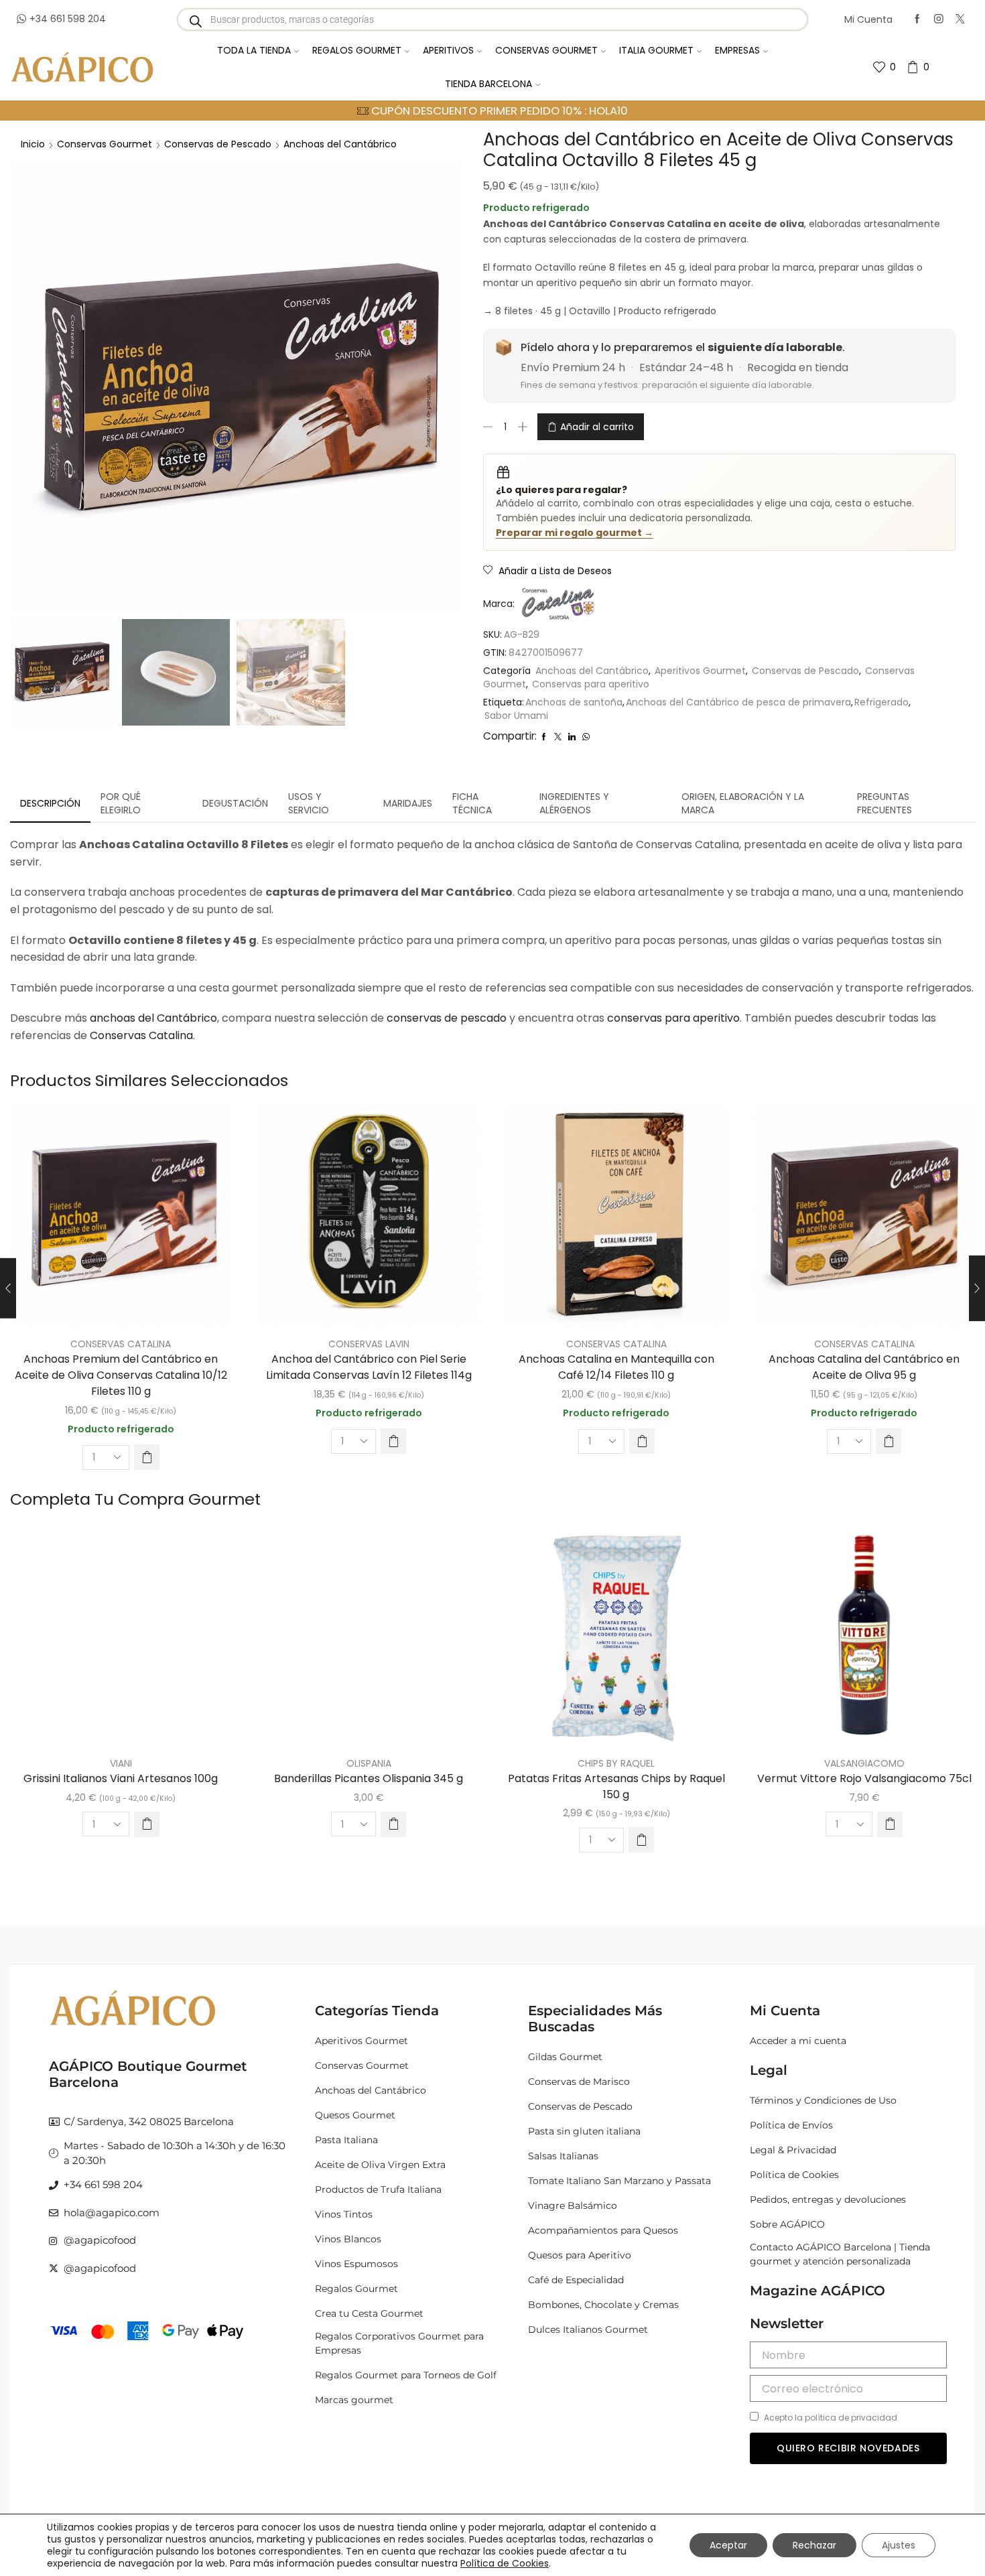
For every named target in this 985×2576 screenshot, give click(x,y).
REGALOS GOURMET (357, 50)
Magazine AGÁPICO (817, 2291)
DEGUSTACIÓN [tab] (235, 803)
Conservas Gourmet (105, 144)
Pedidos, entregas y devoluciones (828, 2199)
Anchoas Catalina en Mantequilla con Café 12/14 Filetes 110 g (616, 1367)
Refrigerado (881, 702)
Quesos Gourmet (355, 2115)
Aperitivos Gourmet (700, 671)
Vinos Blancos (348, 2239)
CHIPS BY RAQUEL (616, 1763)
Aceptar (728, 2545)
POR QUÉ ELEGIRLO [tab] (121, 803)
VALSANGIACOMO (864, 1763)
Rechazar (814, 2545)
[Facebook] (917, 19)
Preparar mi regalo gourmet (575, 533)
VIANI (121, 1763)
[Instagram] (939, 19)
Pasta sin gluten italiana (584, 2131)
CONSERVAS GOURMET (546, 50)
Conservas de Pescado (218, 144)
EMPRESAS (737, 50)
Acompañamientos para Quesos (603, 2230)
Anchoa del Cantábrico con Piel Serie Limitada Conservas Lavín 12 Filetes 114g (369, 1367)
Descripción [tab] (50, 803)
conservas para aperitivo (673, 1018)
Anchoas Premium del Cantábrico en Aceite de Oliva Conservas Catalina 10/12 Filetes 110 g (121, 1375)
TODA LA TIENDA (254, 50)
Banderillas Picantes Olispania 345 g (369, 1778)
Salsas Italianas (563, 2156)
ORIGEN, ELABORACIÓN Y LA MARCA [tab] (743, 803)
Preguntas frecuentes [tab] (884, 803)
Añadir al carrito (597, 427)
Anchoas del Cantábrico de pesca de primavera (738, 702)
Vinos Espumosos (356, 2264)
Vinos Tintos (344, 2214)
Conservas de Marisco (579, 2082)
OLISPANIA (369, 1763)
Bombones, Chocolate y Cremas (603, 2305)
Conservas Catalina (141, 1035)
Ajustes (899, 2545)
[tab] (50, 803)
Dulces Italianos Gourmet (588, 2329)
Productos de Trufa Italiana (378, 2189)
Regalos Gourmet (356, 2289)
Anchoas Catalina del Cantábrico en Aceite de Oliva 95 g (864, 1367)
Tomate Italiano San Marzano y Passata (619, 2181)
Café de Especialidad (576, 2280)
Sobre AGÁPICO (787, 2224)
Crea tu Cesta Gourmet (369, 2313)
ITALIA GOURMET (656, 50)
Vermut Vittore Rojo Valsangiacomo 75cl (864, 1778)
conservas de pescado (447, 1018)
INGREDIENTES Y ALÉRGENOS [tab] (574, 803)
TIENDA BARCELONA (488, 84)
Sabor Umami (516, 716)
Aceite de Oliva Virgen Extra (380, 2165)
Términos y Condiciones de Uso (823, 2100)
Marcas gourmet (354, 2400)
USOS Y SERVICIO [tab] (309, 803)
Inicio (33, 144)
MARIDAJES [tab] (408, 803)
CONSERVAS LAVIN (369, 1344)
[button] (147, 1457)
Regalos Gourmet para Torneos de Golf (406, 2375)
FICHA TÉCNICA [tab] (472, 803)
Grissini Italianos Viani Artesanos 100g (121, 1778)
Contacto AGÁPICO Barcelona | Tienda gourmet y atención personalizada (840, 2254)
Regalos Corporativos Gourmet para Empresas (399, 2343)
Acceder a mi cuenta (798, 2041)
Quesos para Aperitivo (580, 2255)
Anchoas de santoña (574, 702)
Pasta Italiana (346, 2140)
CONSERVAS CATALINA (121, 1344)
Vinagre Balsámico (573, 2206)
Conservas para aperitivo (591, 684)
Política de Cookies (794, 2175)
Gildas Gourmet (565, 2057)
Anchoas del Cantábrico (340, 144)
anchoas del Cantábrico (153, 1018)
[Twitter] (960, 19)
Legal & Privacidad (793, 2150)
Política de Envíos (791, 2125)
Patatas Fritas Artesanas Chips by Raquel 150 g (616, 1786)
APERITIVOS (448, 50)
